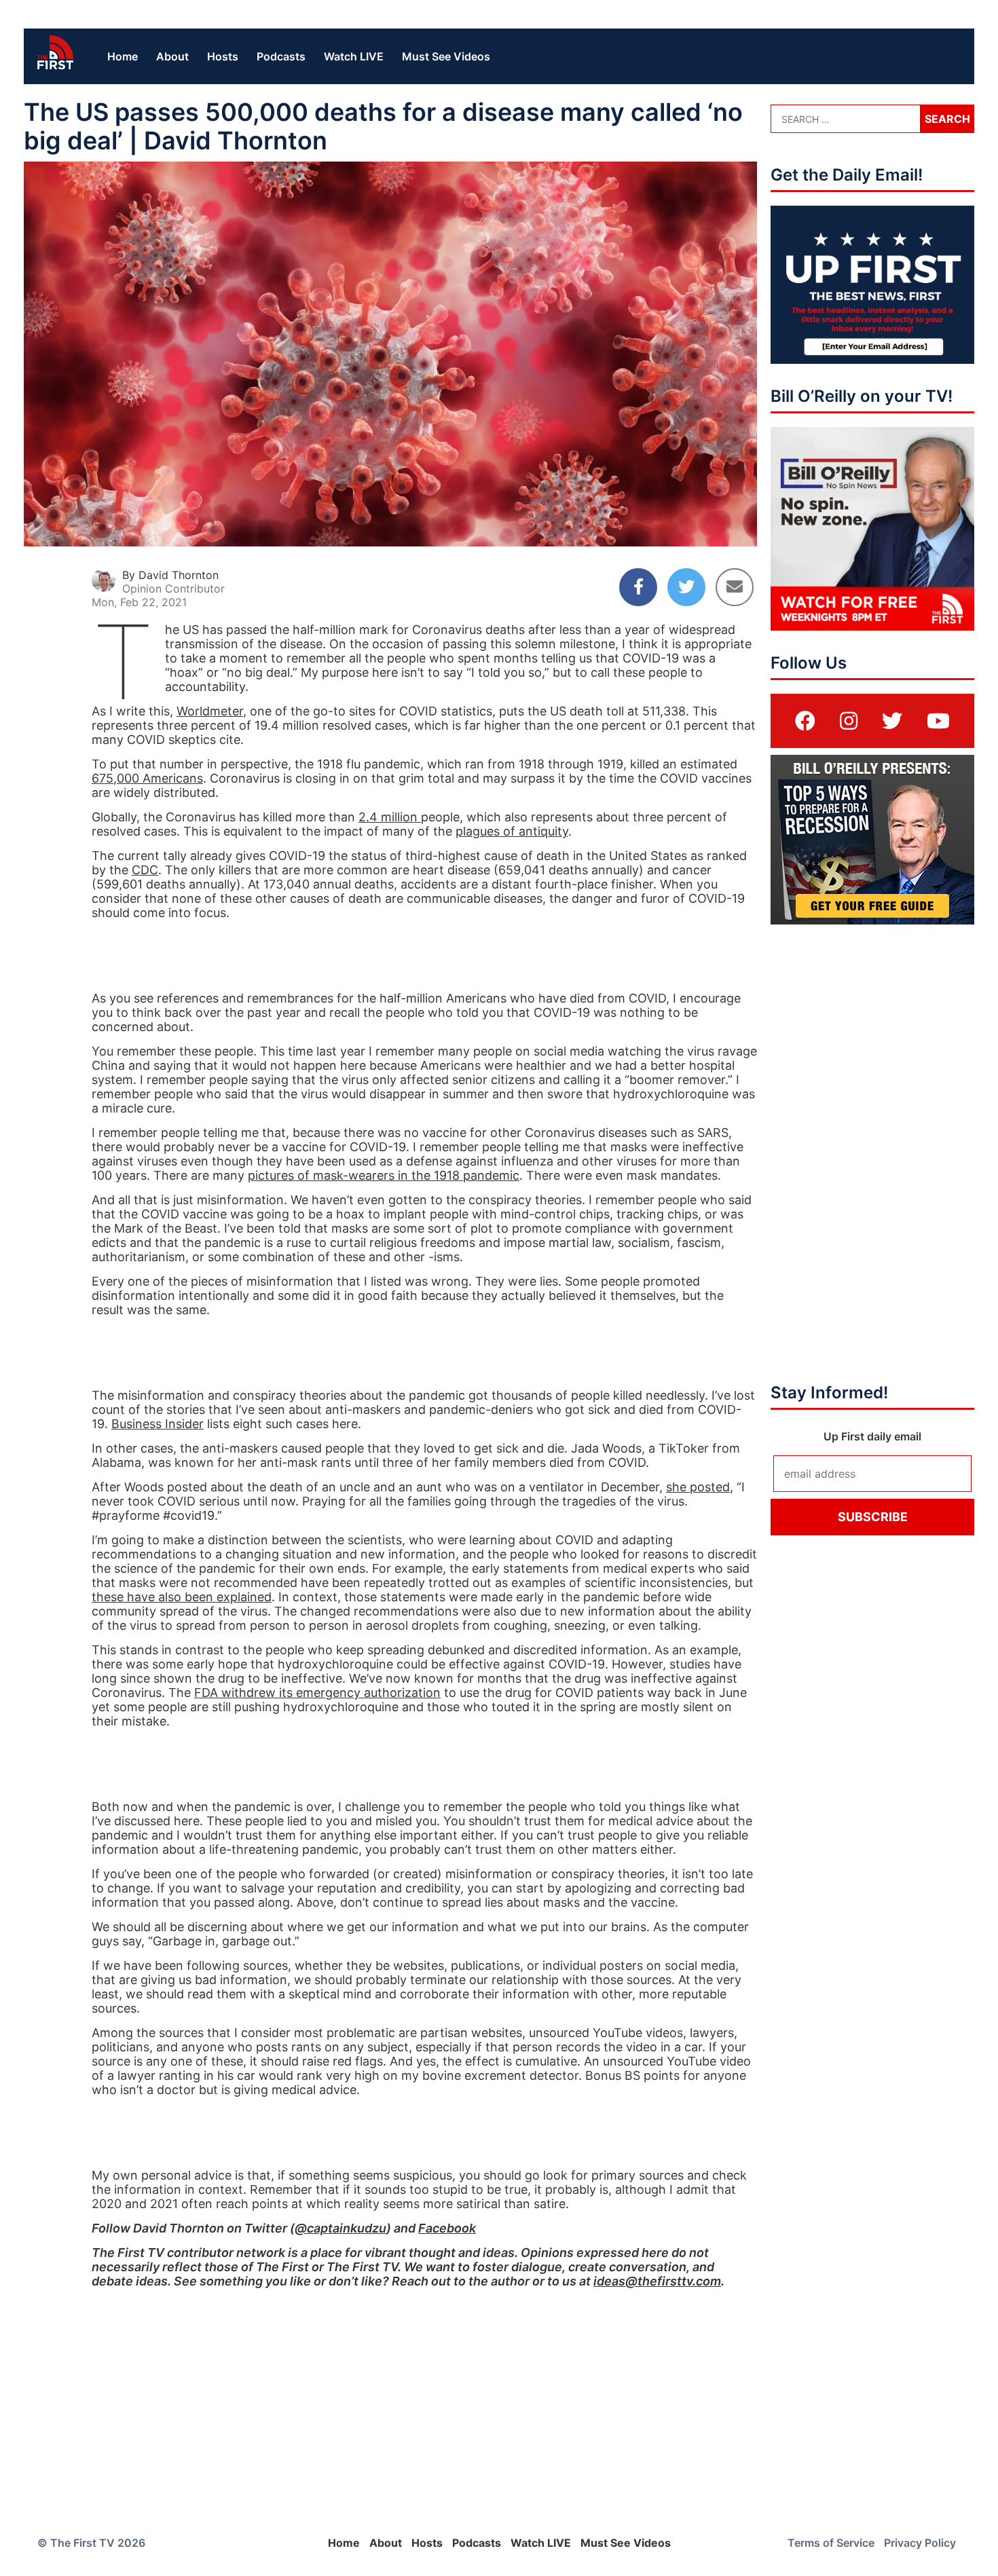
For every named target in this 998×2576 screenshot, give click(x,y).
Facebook (447, 2228)
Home (123, 56)
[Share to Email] (735, 587)
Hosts (223, 56)
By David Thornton (170, 575)
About (172, 56)
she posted (698, 1487)
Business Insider (158, 1424)
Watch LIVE (354, 56)
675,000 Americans (147, 778)
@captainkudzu (340, 2228)
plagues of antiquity (512, 831)
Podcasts (281, 56)
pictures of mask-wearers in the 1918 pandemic (384, 1175)
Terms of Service (831, 2543)
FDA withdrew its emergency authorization (317, 1693)
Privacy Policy (920, 2543)
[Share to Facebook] (638, 587)
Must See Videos (446, 56)
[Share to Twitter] (686, 587)
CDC (145, 870)
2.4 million (390, 817)
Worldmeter (210, 711)
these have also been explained (182, 1597)
